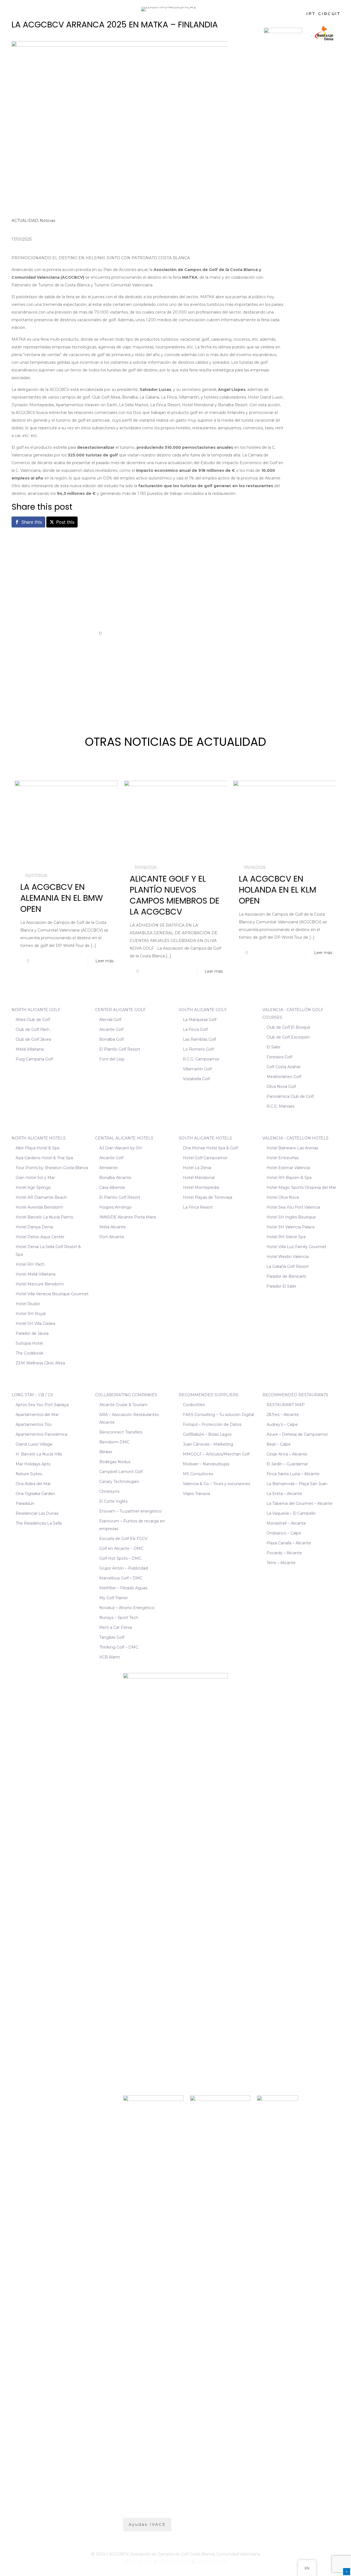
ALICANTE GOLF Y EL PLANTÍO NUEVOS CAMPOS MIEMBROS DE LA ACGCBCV (175, 895)
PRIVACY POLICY (174, 2562)
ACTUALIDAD (25, 221)
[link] (283, 33)
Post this (65, 522)
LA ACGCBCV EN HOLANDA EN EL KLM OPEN (278, 890)
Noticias (47, 221)
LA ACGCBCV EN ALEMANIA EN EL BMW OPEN (62, 898)
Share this (32, 522)
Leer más (104, 961)
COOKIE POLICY (211, 2562)
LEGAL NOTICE (138, 2562)
